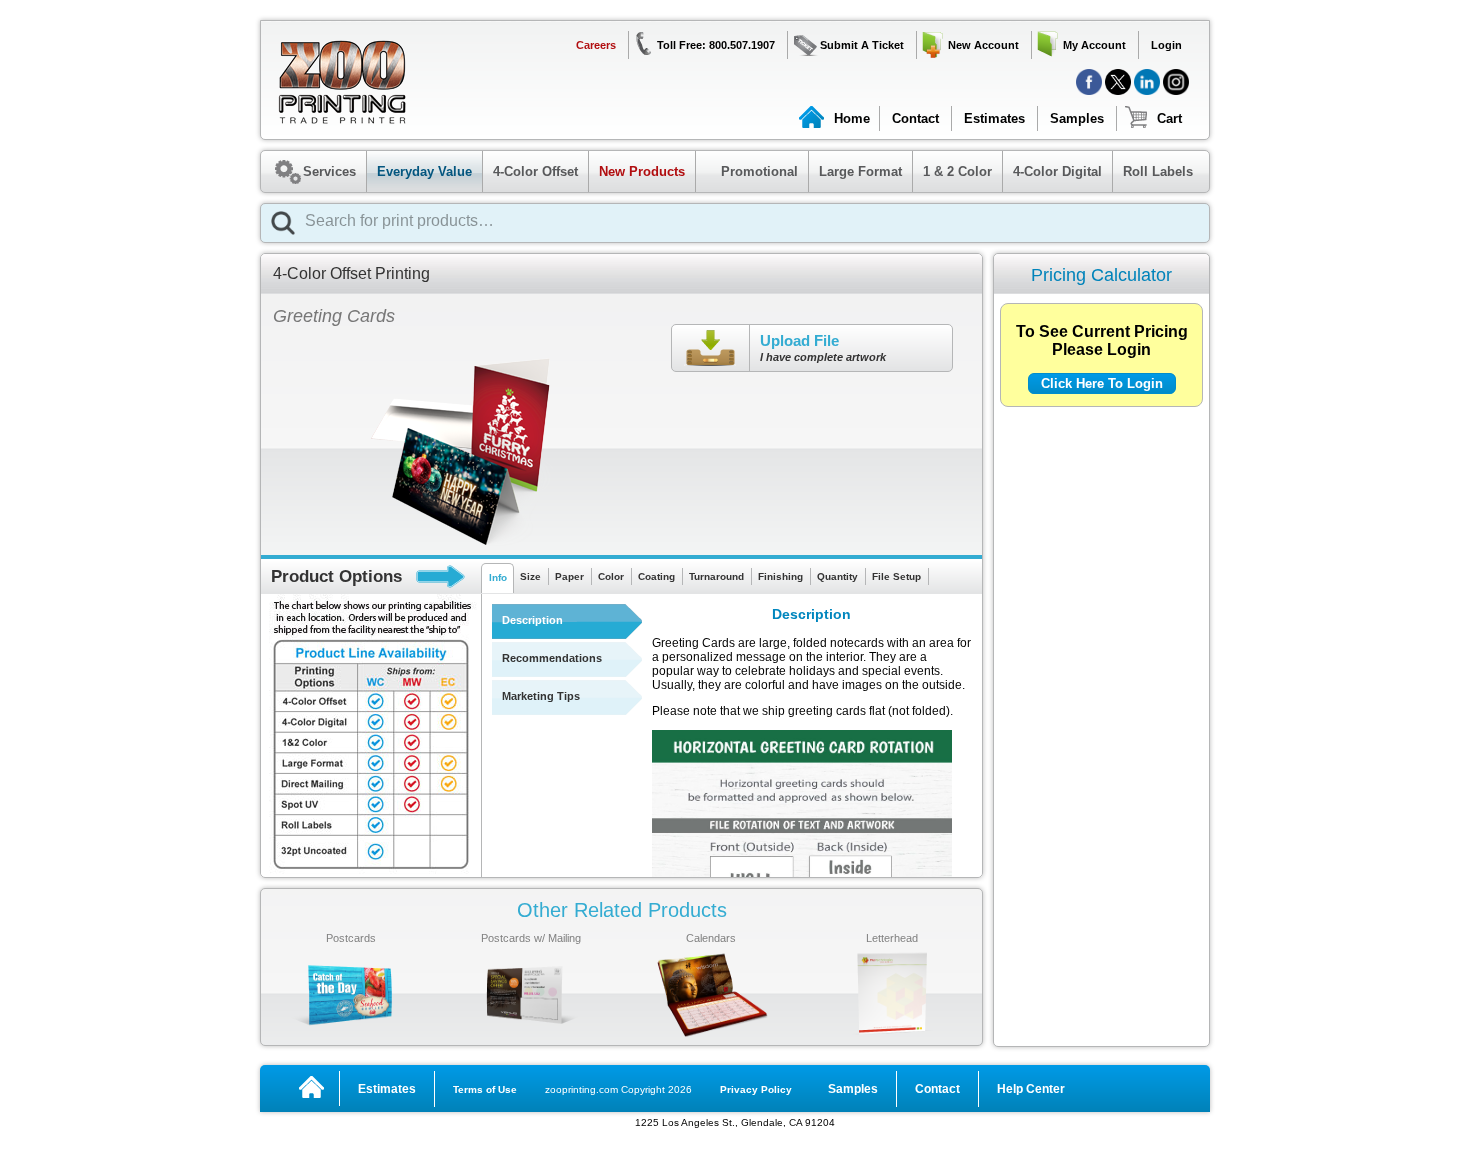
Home (852, 118)
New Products (642, 171)
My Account (1094, 45)
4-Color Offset (535, 171)
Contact (915, 118)
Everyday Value (424, 171)
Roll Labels (1158, 171)
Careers (596, 45)
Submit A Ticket (862, 45)
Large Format (860, 171)
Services (329, 171)
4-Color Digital (1057, 171)
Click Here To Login (1102, 383)
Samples (1077, 118)
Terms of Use (485, 1089)
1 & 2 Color (957, 171)
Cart (1169, 118)
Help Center (1031, 1089)
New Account (983, 45)
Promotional (749, 171)
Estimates (994, 118)
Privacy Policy (756, 1089)
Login (1166, 45)
